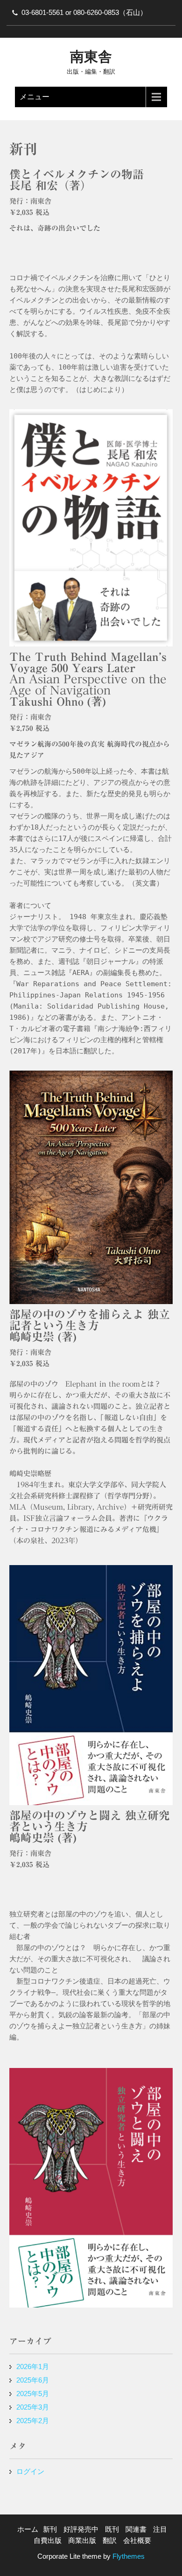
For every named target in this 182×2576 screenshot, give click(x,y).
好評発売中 (81, 2529)
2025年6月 (33, 2380)
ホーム (28, 2529)
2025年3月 (33, 2407)
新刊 (50, 2529)
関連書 (136, 2529)
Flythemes (128, 2556)
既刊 (112, 2529)
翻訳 (110, 2540)
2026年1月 (33, 2366)
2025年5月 (33, 2394)
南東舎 (91, 57)
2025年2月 (33, 2421)
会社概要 (137, 2540)
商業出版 (82, 2540)
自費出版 (48, 2540)
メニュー (35, 97)
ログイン (30, 2471)
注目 (160, 2529)
